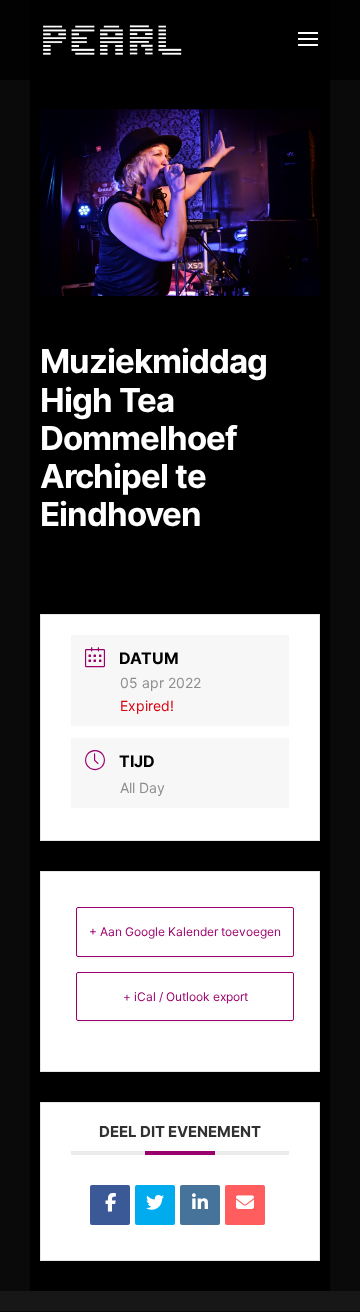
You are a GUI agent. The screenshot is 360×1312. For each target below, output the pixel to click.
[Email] (245, 1205)
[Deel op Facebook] (110, 1205)
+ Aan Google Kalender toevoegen (185, 931)
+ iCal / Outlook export (185, 996)
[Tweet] (155, 1205)
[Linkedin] (200, 1205)
